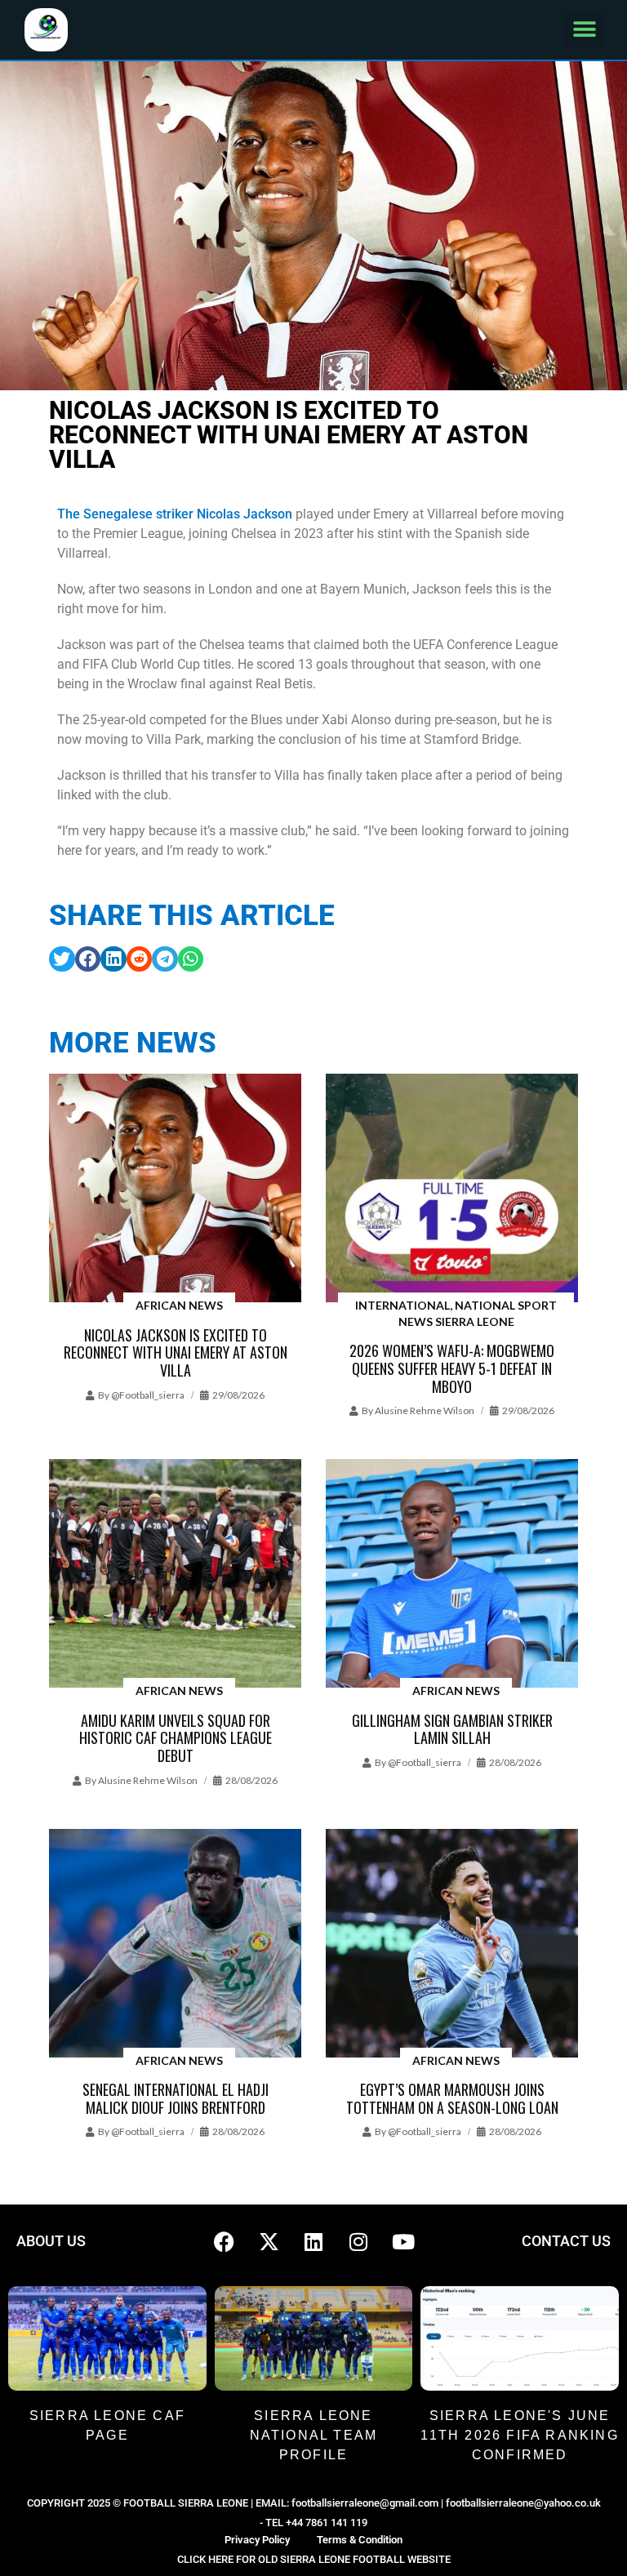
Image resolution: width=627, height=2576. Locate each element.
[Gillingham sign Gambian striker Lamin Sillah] (452, 1575)
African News (179, 1305)
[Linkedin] (313, 2241)
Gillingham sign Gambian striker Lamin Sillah (452, 1729)
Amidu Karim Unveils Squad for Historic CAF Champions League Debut (176, 1738)
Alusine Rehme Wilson (425, 1410)
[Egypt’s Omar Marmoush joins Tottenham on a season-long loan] (452, 1944)
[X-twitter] (269, 2241)
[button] (584, 30)
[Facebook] (224, 2241)
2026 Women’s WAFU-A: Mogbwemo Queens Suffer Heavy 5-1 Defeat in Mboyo (452, 1368)
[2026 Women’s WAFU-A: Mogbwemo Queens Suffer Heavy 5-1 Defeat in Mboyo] (452, 1189)
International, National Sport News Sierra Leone (456, 1313)
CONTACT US (566, 2241)
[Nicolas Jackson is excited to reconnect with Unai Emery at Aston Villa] (175, 1189)
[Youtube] (403, 2241)
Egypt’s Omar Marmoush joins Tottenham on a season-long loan (452, 2098)
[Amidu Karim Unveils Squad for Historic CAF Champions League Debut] (175, 1575)
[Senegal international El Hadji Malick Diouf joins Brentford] (175, 1944)
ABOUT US (51, 2241)
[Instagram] (358, 2241)
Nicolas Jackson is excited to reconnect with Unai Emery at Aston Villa (176, 1353)
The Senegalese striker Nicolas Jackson (175, 514)
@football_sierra (148, 1395)
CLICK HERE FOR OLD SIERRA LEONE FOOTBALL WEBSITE (314, 2559)
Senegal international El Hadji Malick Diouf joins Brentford (176, 2098)
